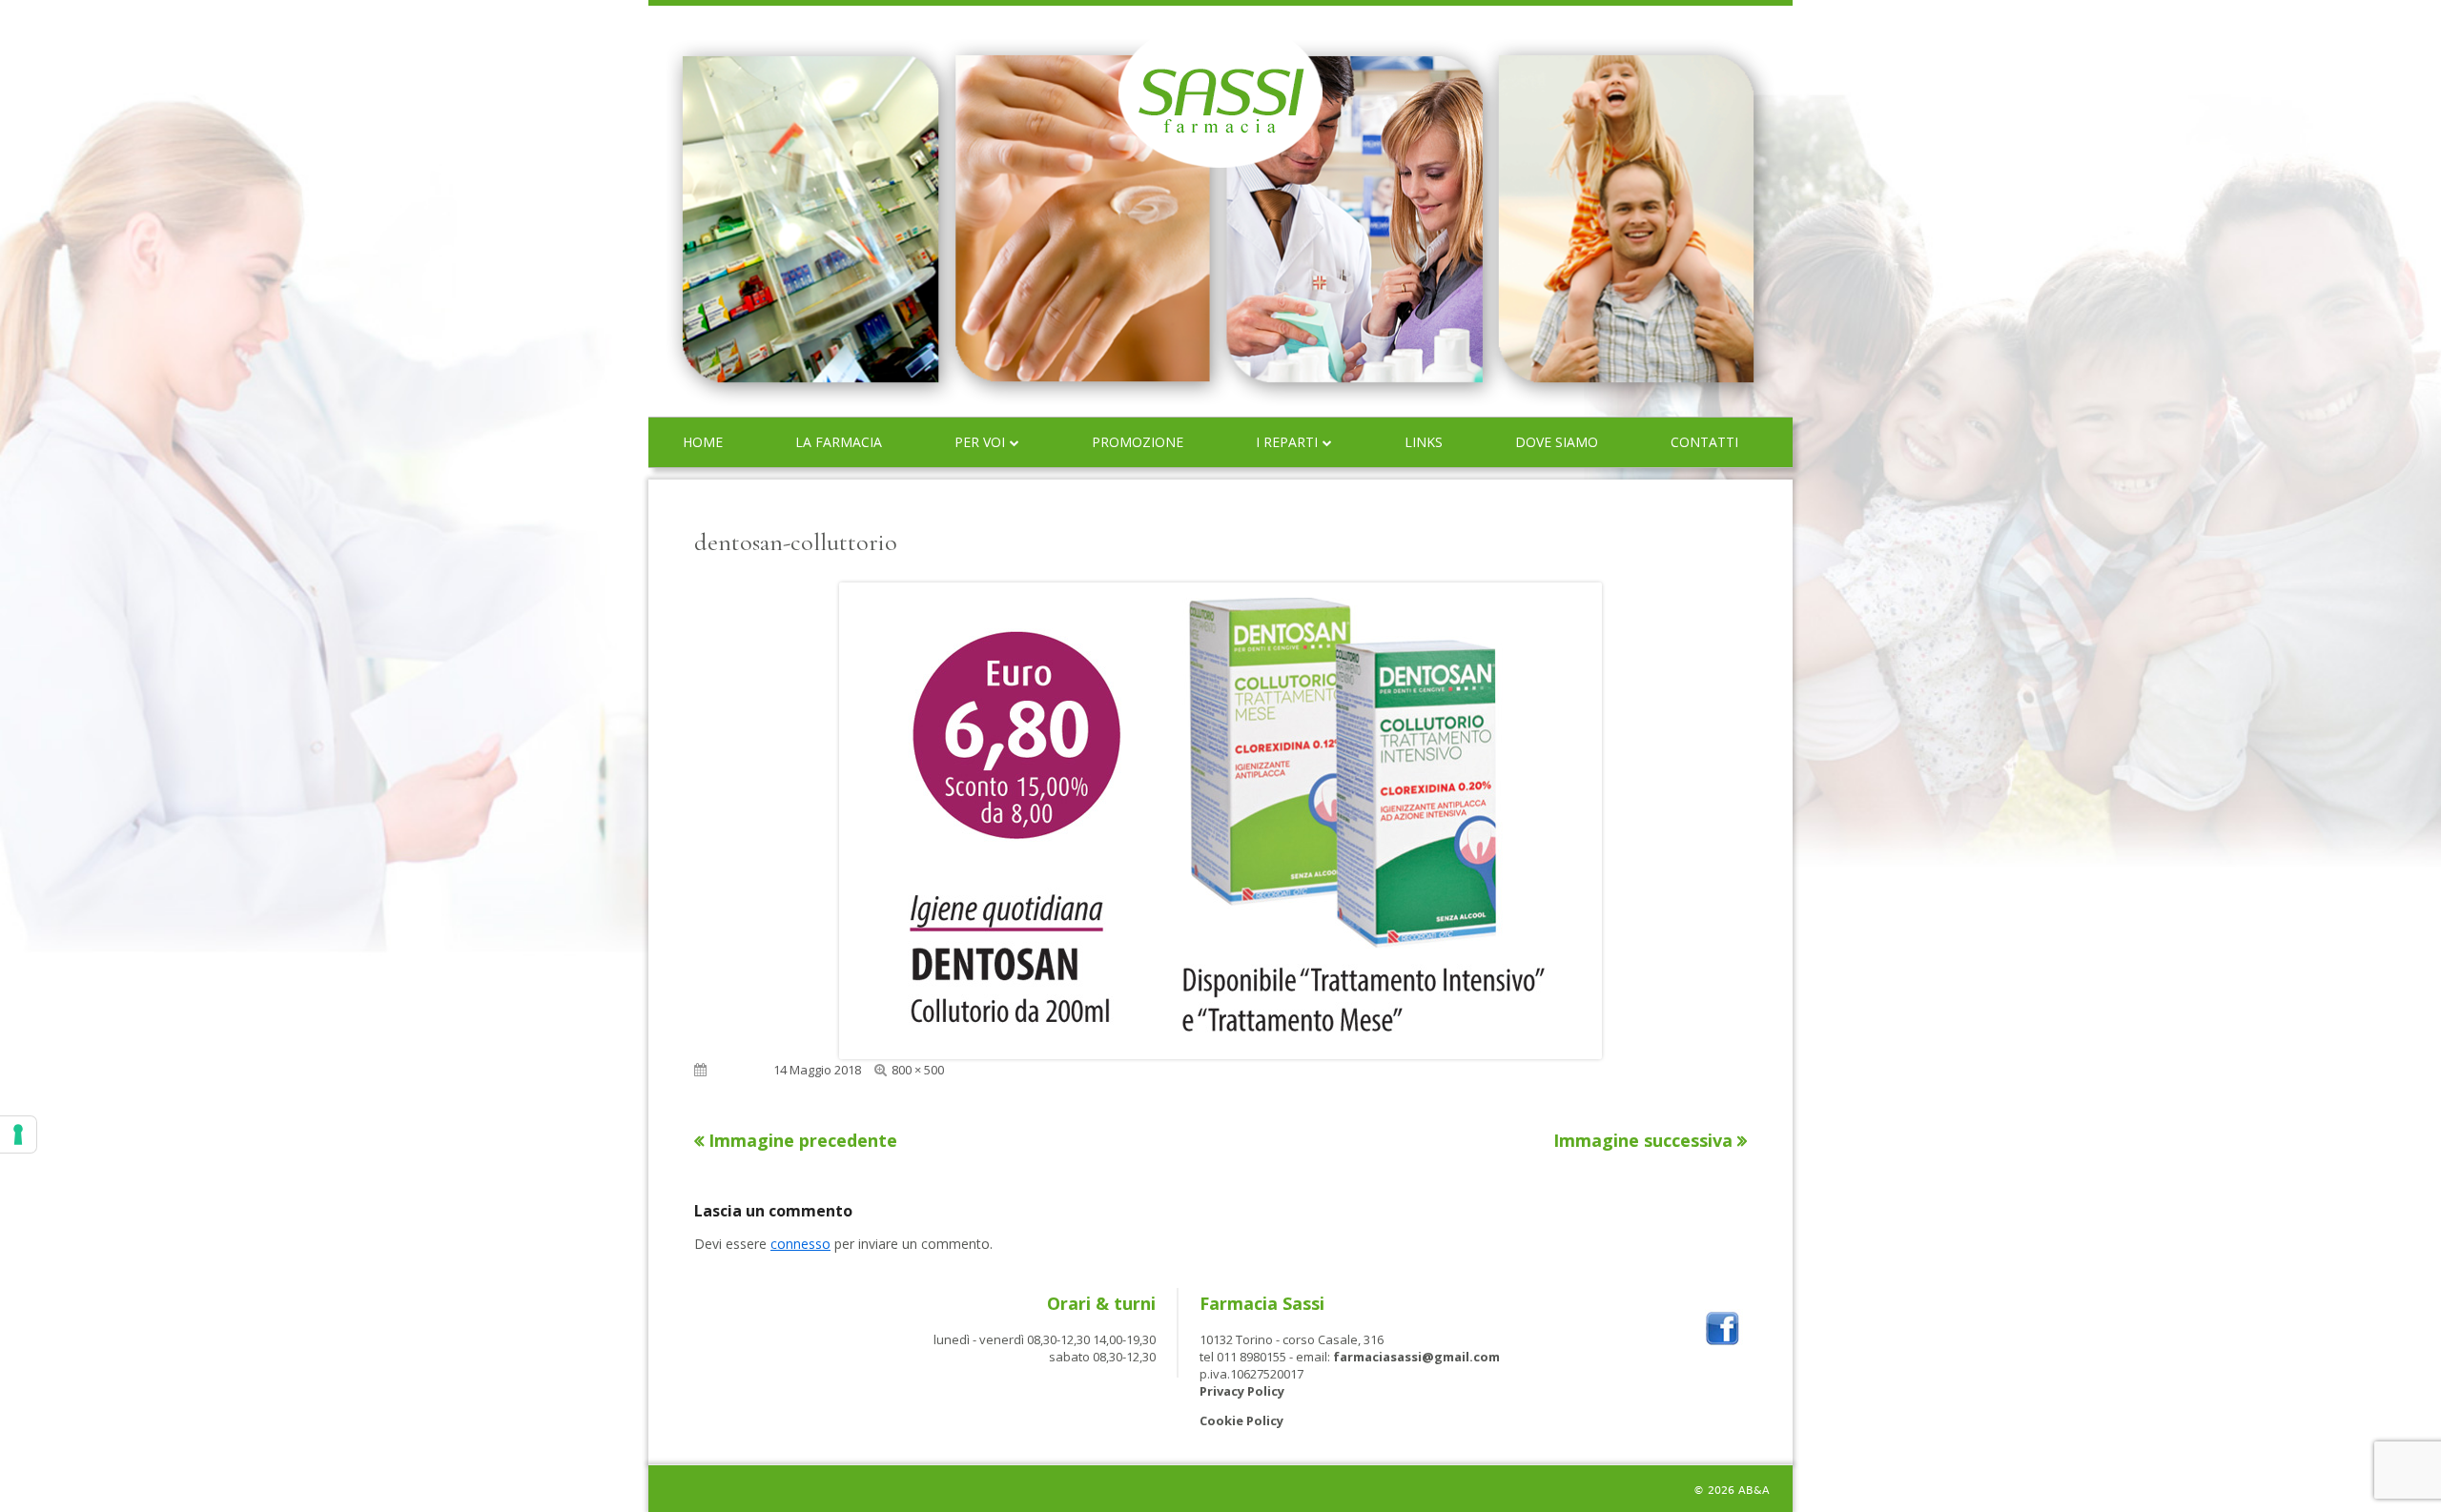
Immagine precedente (803, 1140)
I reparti (1287, 442)
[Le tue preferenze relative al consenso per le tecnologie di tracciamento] (18, 1134)
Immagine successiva (1643, 1140)
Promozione (1138, 442)
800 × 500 (918, 1070)
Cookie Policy (1241, 1420)
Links (1424, 442)
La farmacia (839, 442)
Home (703, 442)
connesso (800, 1244)
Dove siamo (1557, 442)
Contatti (1704, 442)
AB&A (1754, 1491)
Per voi (980, 442)
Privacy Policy (1242, 1391)
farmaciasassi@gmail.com (1416, 1357)
